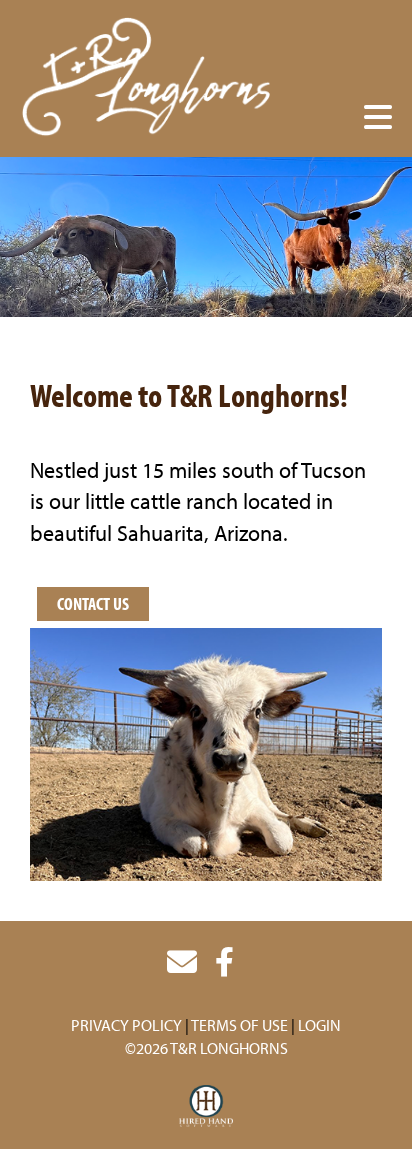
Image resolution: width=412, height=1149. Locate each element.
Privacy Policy (126, 1025)
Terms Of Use (239, 1025)
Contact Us (93, 603)
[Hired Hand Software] (206, 1107)
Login (319, 1025)
